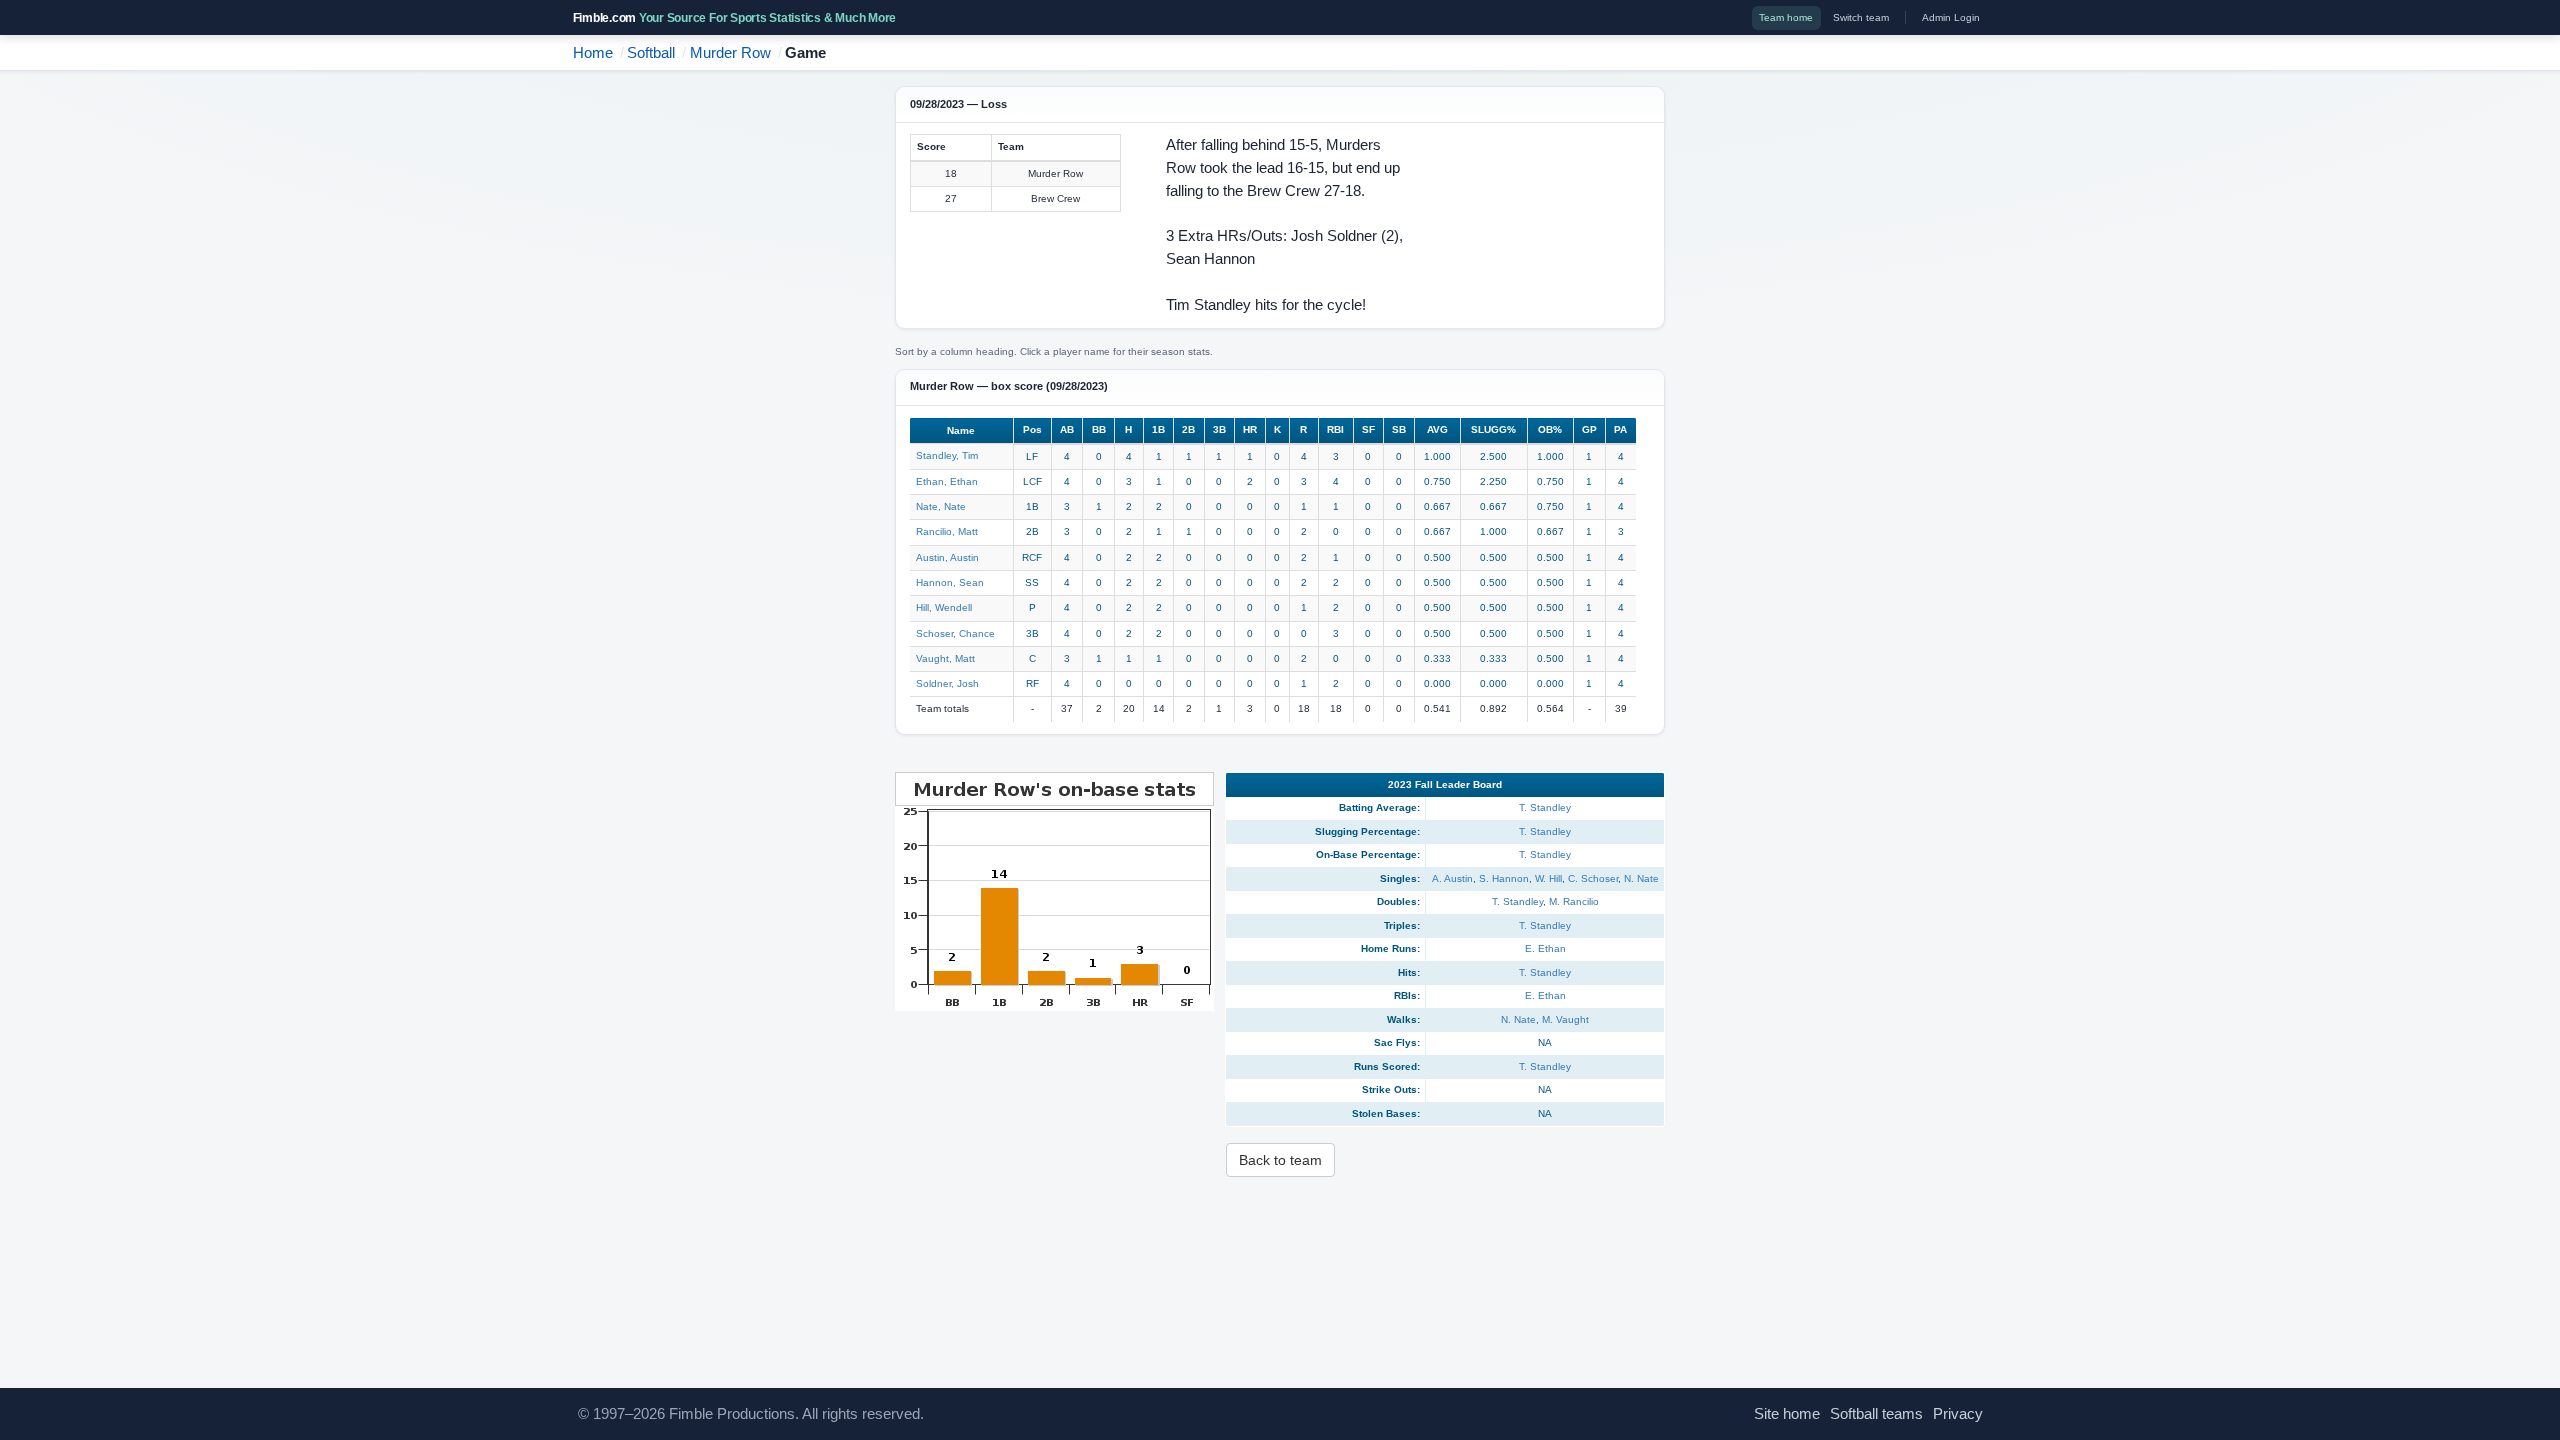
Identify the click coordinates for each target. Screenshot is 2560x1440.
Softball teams (1876, 1414)
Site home (1787, 1414)
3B (1219, 429)
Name (961, 430)
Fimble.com (735, 18)
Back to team (1280, 1160)
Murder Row (730, 53)
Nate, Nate (941, 506)
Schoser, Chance (955, 633)
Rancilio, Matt (947, 531)
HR (1250, 429)
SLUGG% (1493, 429)
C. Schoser (1593, 878)
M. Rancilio (1574, 901)
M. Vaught (1565, 1019)
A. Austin (1452, 878)
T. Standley (1545, 807)
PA (1620, 429)
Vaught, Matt (945, 658)
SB (1399, 429)
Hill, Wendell (944, 607)
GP (1589, 429)
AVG (1437, 429)
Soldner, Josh (947, 683)
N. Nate (1641, 878)
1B (1158, 429)
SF (1368, 429)
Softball (651, 53)
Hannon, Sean (950, 582)
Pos (1032, 429)
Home (593, 53)
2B (1188, 429)
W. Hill (1548, 878)
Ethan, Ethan (947, 481)
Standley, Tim (947, 455)
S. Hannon (1504, 878)
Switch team (1861, 17)
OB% (1550, 429)
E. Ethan (1545, 948)
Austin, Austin (947, 557)
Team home (1786, 17)
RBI (1335, 429)
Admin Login (1951, 17)
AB (1067, 429)
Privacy (1958, 1414)
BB (1099, 429)
